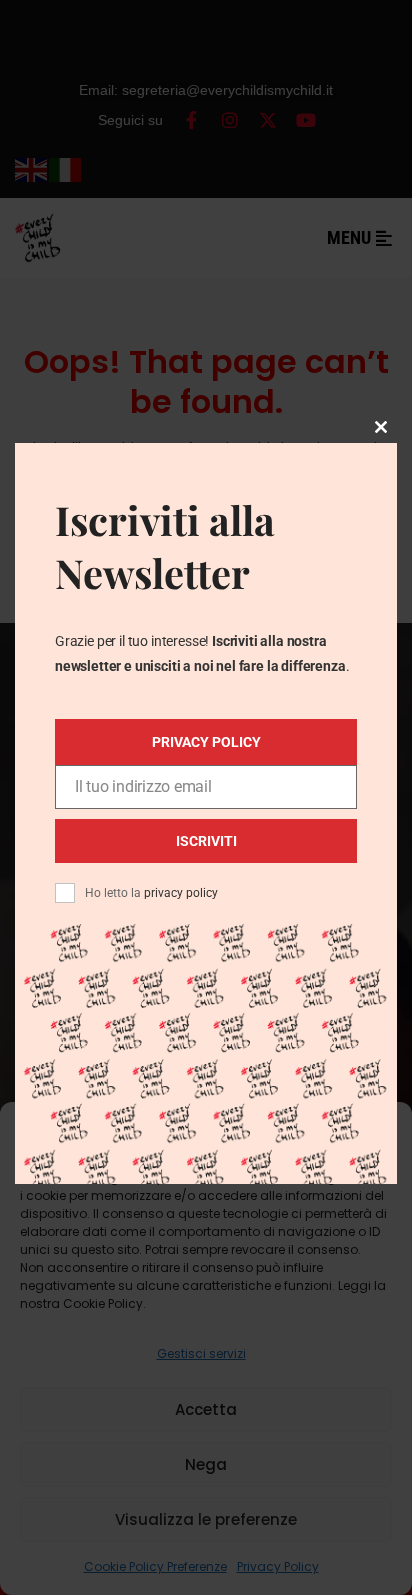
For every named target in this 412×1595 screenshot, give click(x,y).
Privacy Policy (206, 742)
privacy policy (181, 893)
